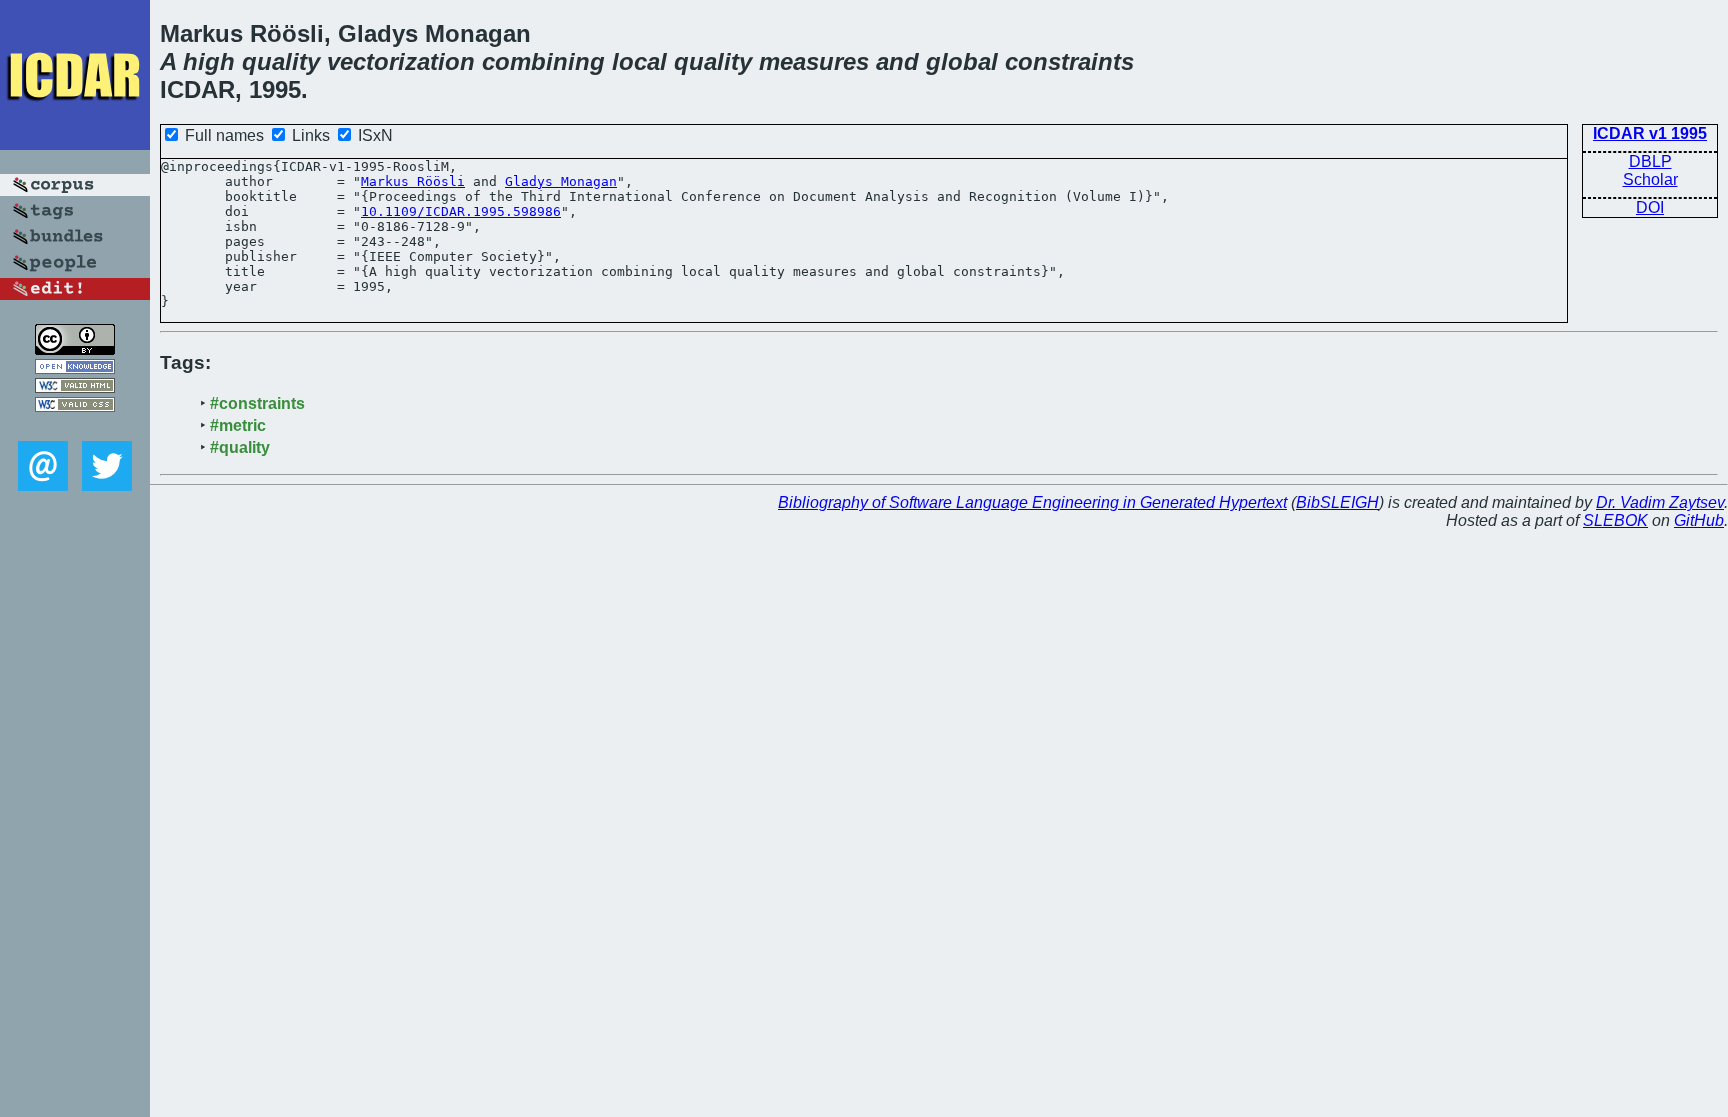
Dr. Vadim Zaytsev (1660, 502)
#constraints (257, 403)
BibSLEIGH (1337, 502)
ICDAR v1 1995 (1650, 133)
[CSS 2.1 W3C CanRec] (75, 426)
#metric (238, 425)
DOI (1650, 207)
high (209, 61)
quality (281, 61)
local (639, 61)
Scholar (1650, 179)
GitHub (1699, 520)
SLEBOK (1615, 520)
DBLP (1650, 161)
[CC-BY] (75, 349)
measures (814, 61)
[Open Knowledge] (75, 368)
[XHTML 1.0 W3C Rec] (75, 387)
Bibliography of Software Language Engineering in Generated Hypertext (1032, 502)
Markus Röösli (413, 181)
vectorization (401, 61)
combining (543, 61)
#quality (240, 447)
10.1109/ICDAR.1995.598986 (461, 211)
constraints (1069, 61)
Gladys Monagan (561, 181)
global (962, 61)
